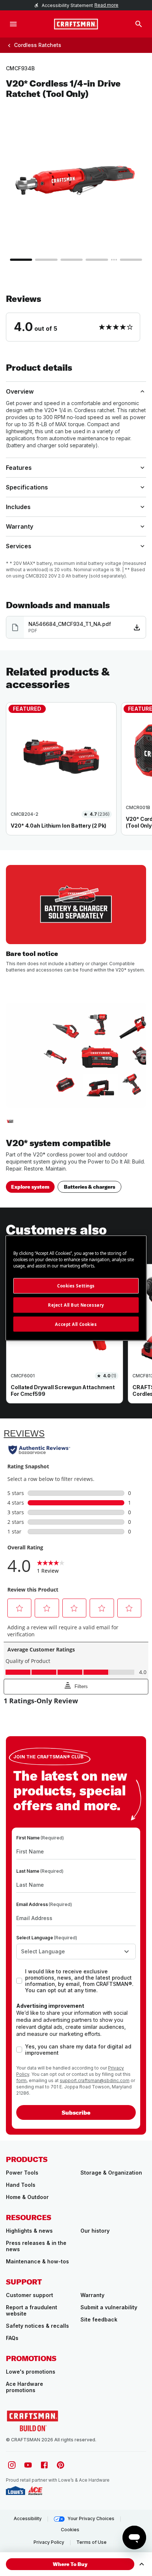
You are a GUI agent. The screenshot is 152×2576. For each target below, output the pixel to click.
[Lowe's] (15, 2491)
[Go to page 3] (72, 260)
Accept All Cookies (76, 1324)
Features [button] (19, 468)
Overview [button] (20, 391)
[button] (76, 317)
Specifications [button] (27, 487)
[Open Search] (139, 24)
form (21, 2080)
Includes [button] (18, 507)
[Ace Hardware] (35, 2491)
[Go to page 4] (97, 260)
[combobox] (76, 1952)
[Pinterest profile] (61, 2465)
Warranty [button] (20, 526)
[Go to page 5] (131, 260)
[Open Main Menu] (13, 24)
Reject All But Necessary (76, 1305)
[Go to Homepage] (76, 24)
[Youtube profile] (28, 2465)
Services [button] (19, 546)
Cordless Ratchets (38, 45)
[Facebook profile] (44, 2465)
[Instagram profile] (12, 2465)
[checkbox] (19, 1981)
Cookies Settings (76, 1285)
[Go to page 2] (46, 260)
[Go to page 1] (21, 260)
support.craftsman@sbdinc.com (95, 2080)
